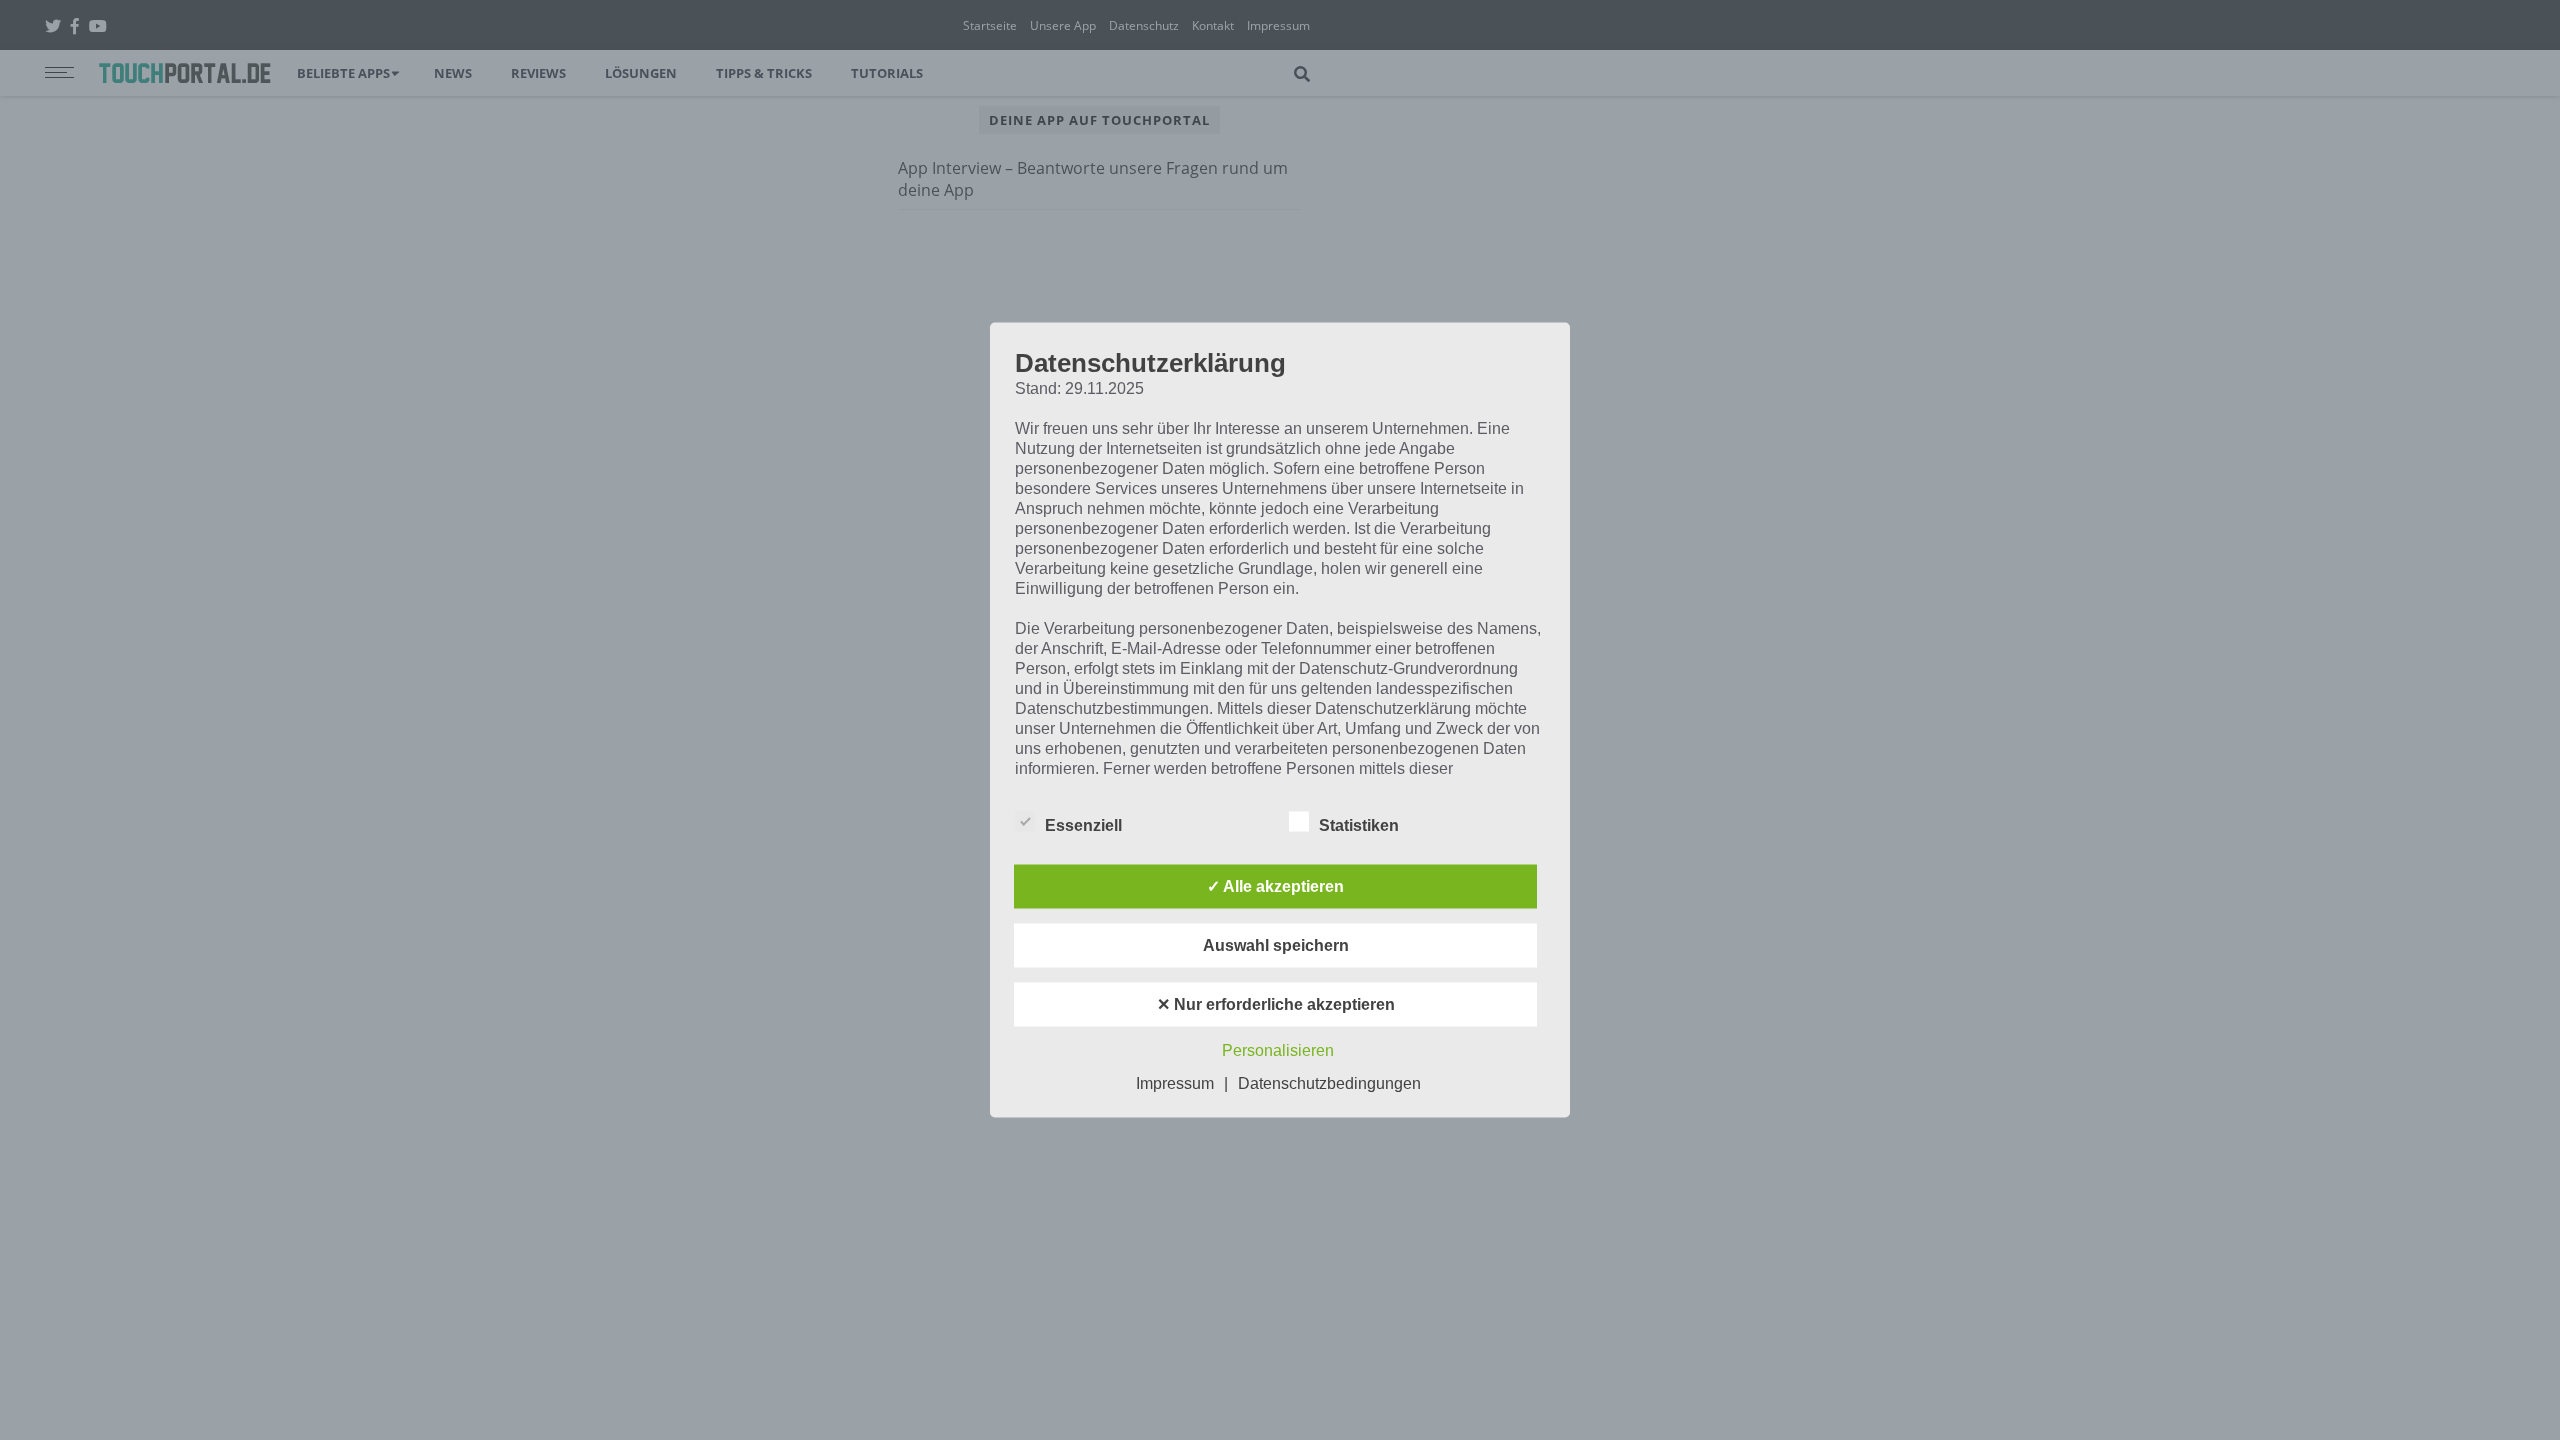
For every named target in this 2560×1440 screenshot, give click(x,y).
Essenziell (1083, 825)
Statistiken (1359, 825)
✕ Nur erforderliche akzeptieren (1276, 1004)
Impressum (1175, 1083)
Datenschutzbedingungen (1329, 1083)
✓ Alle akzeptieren (1275, 886)
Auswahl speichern (1276, 945)
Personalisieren (1278, 1050)
